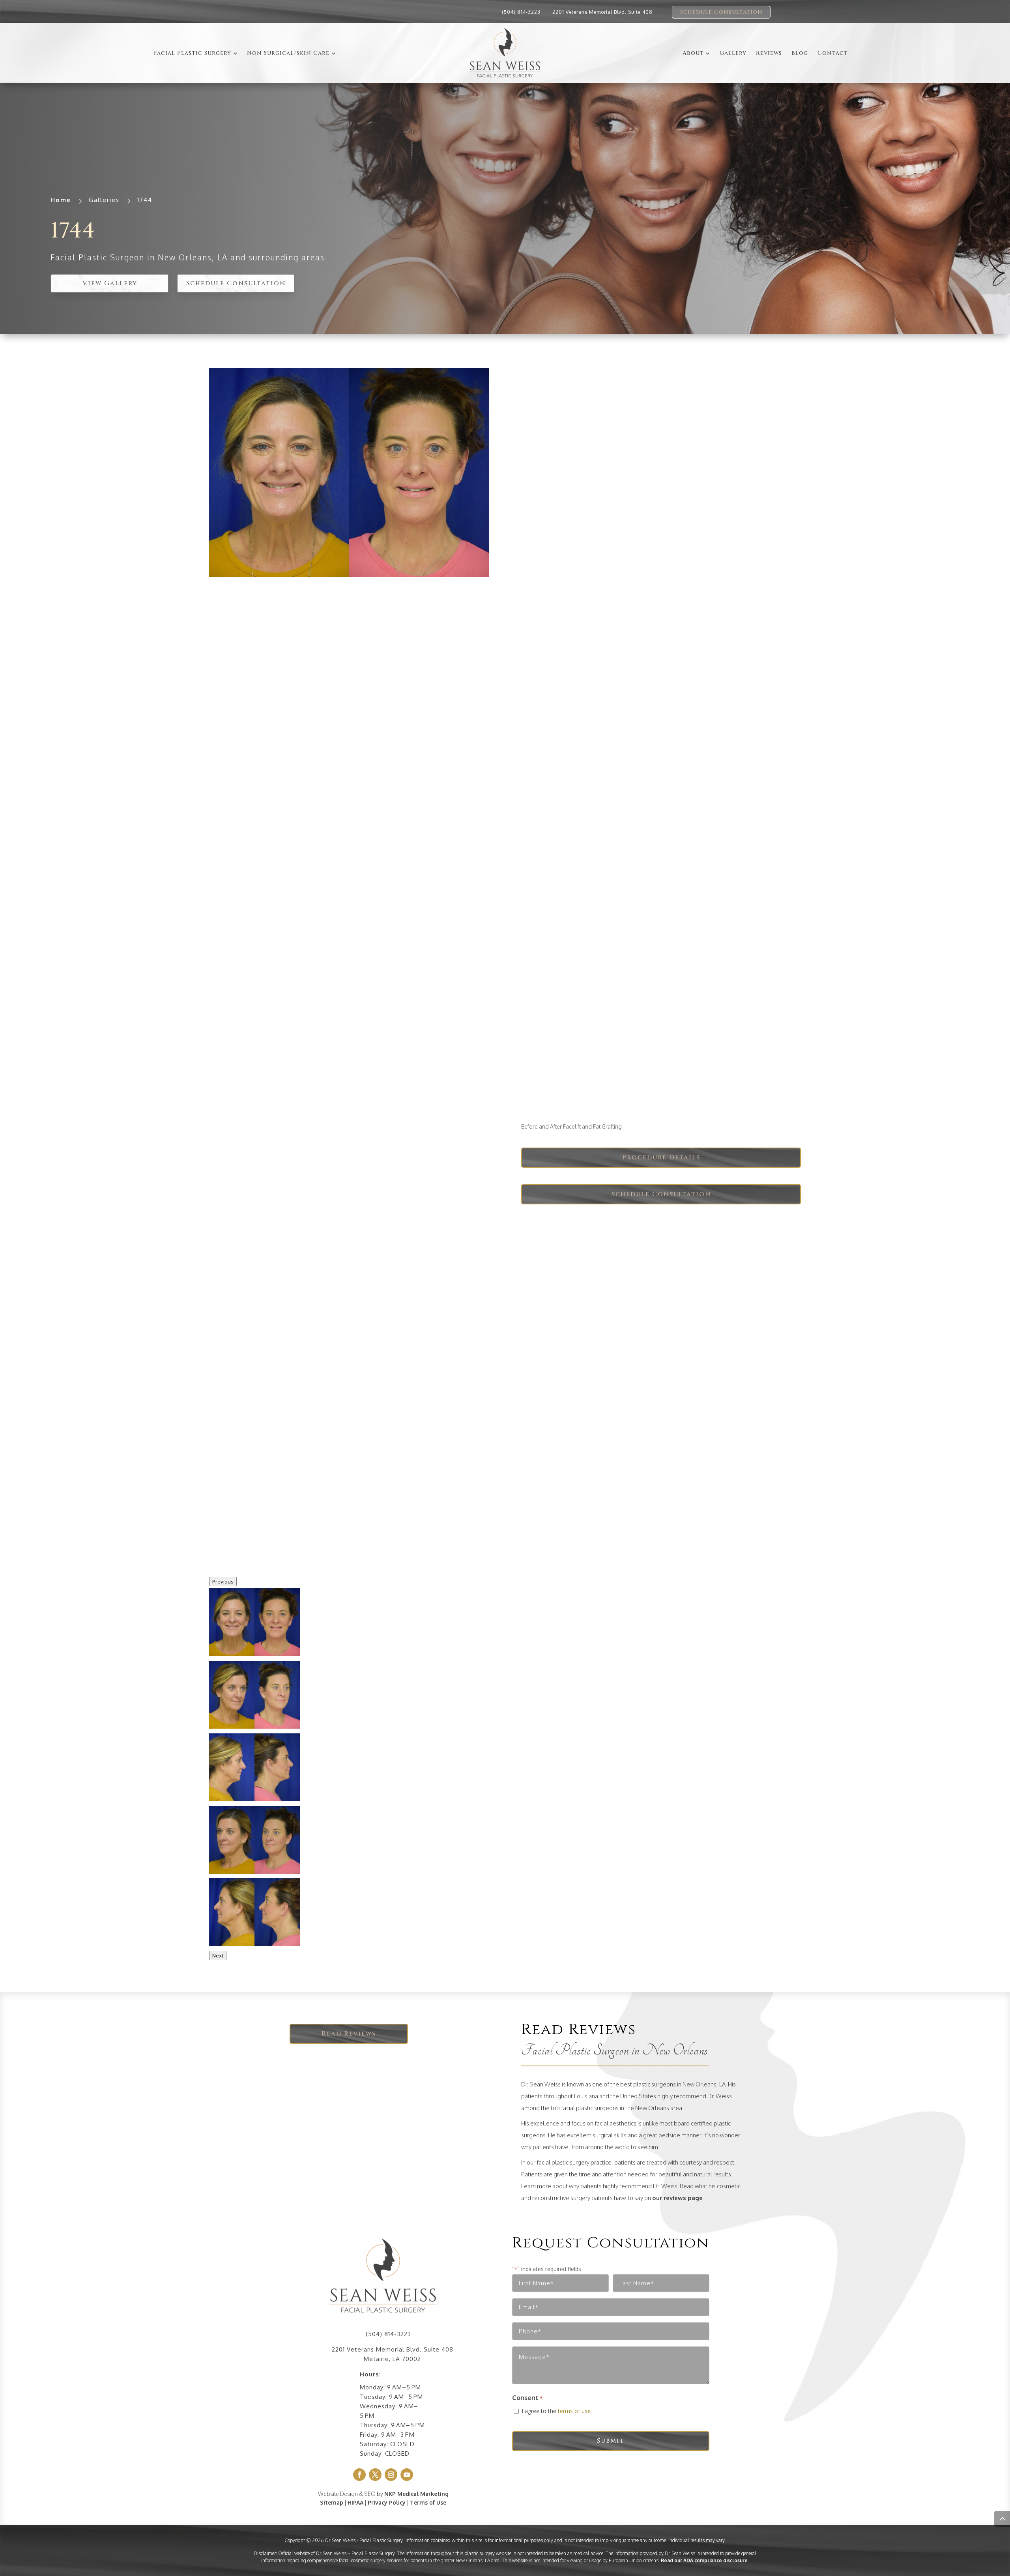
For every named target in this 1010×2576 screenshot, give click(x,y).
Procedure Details (661, 1157)
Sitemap (332, 2502)
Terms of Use (428, 2502)
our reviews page (677, 2198)
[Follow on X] (375, 2475)
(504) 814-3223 (521, 12)
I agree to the (557, 2411)
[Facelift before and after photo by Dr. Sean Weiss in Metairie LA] (349, 473)
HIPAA (355, 2502)
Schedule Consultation (721, 12)
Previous (223, 1581)
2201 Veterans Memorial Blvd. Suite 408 (602, 12)
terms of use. (575, 2411)
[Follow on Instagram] (391, 2475)
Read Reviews (349, 2034)
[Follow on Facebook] (359, 2475)
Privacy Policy (387, 2502)
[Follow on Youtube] (407, 2475)
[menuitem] (196, 53)
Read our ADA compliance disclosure (704, 2560)
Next (218, 1955)
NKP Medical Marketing (416, 2494)
